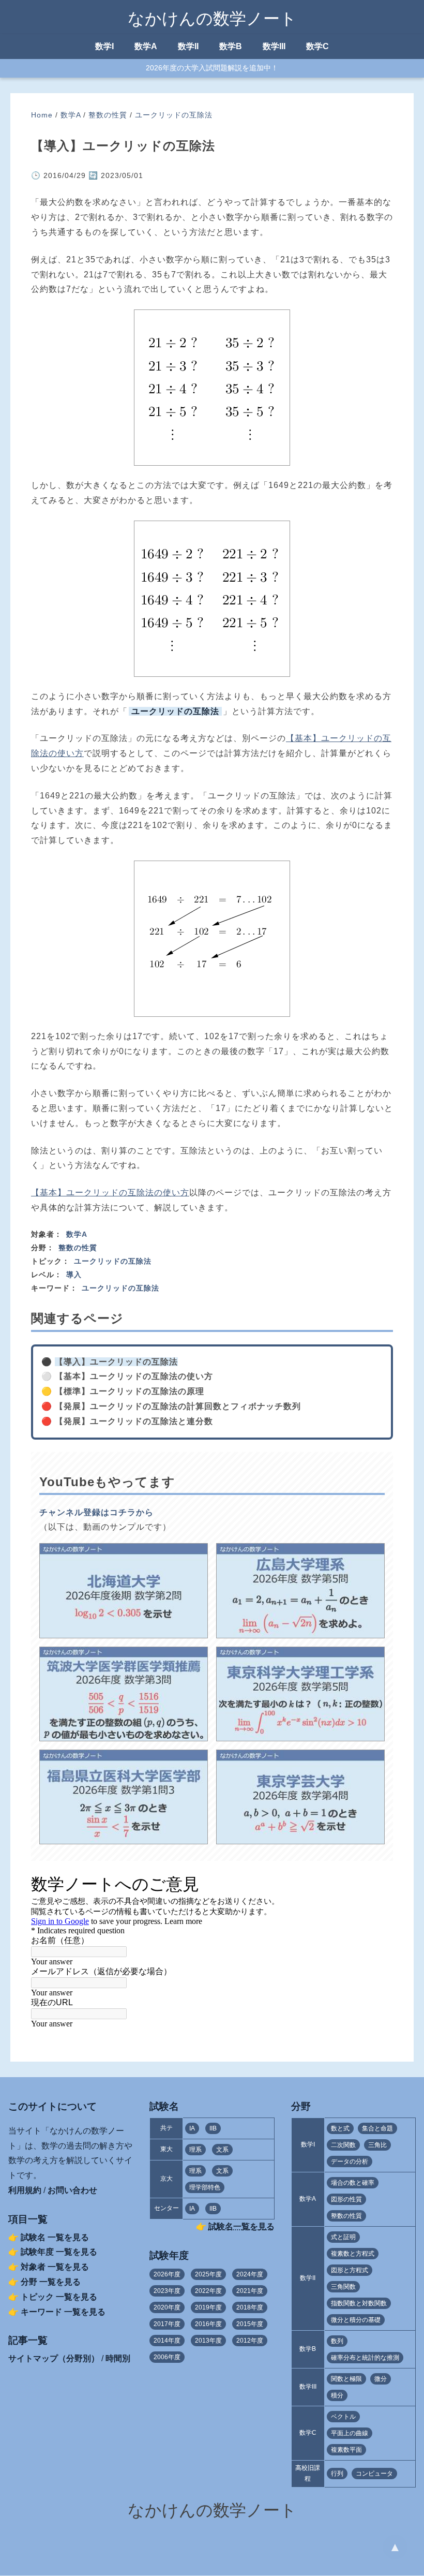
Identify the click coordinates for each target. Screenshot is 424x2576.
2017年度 (167, 2324)
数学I (104, 46)
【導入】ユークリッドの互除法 (116, 1362)
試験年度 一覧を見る (59, 2252)
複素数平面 (346, 2450)
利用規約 (25, 2190)
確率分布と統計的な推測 (365, 2358)
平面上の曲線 (350, 2433)
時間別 (118, 2358)
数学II (188, 46)
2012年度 (250, 2341)
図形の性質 (346, 2199)
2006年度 (167, 2357)
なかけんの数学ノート (212, 19)
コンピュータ (374, 2474)
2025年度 (208, 2274)
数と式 (340, 2128)
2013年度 (208, 2341)
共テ (166, 2128)
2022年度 (208, 2291)
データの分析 (350, 2162)
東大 (166, 2149)
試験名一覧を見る (241, 2226)
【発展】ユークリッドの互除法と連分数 (134, 1421)
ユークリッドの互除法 (174, 115)
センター (166, 2208)
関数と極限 (346, 2379)
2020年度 (167, 2307)
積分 (337, 2395)
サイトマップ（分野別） (54, 2358)
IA (192, 2128)
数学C (317, 46)
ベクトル (343, 2417)
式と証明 (343, 2237)
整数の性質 (108, 115)
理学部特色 (205, 2187)
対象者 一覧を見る (55, 2267)
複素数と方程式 (353, 2254)
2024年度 (250, 2274)
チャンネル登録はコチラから (96, 1512)
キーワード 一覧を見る (63, 2312)
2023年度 (167, 2291)
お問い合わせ (72, 2190)
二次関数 (343, 2145)
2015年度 (250, 2324)
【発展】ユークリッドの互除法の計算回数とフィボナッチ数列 (178, 1406)
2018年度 (250, 2307)
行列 (337, 2474)
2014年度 (167, 2341)
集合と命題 (377, 2128)
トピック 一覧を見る (59, 2297)
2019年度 (208, 2307)
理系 (195, 2150)
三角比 (377, 2145)
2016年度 (208, 2324)
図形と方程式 (350, 2270)
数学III (274, 46)
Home (42, 115)
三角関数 (343, 2287)
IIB (213, 2128)
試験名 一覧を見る (55, 2237)
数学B (231, 46)
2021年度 (250, 2291)
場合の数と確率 (353, 2183)
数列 (337, 2341)
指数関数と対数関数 (359, 2303)
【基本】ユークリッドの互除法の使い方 (110, 1193)
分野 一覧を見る (51, 2282)
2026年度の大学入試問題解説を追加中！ (212, 68)
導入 (74, 1275)
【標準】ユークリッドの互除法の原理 (130, 1391)
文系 (222, 2150)
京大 (166, 2179)
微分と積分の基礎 (356, 2320)
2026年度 (167, 2274)
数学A (146, 46)
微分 (381, 2379)
